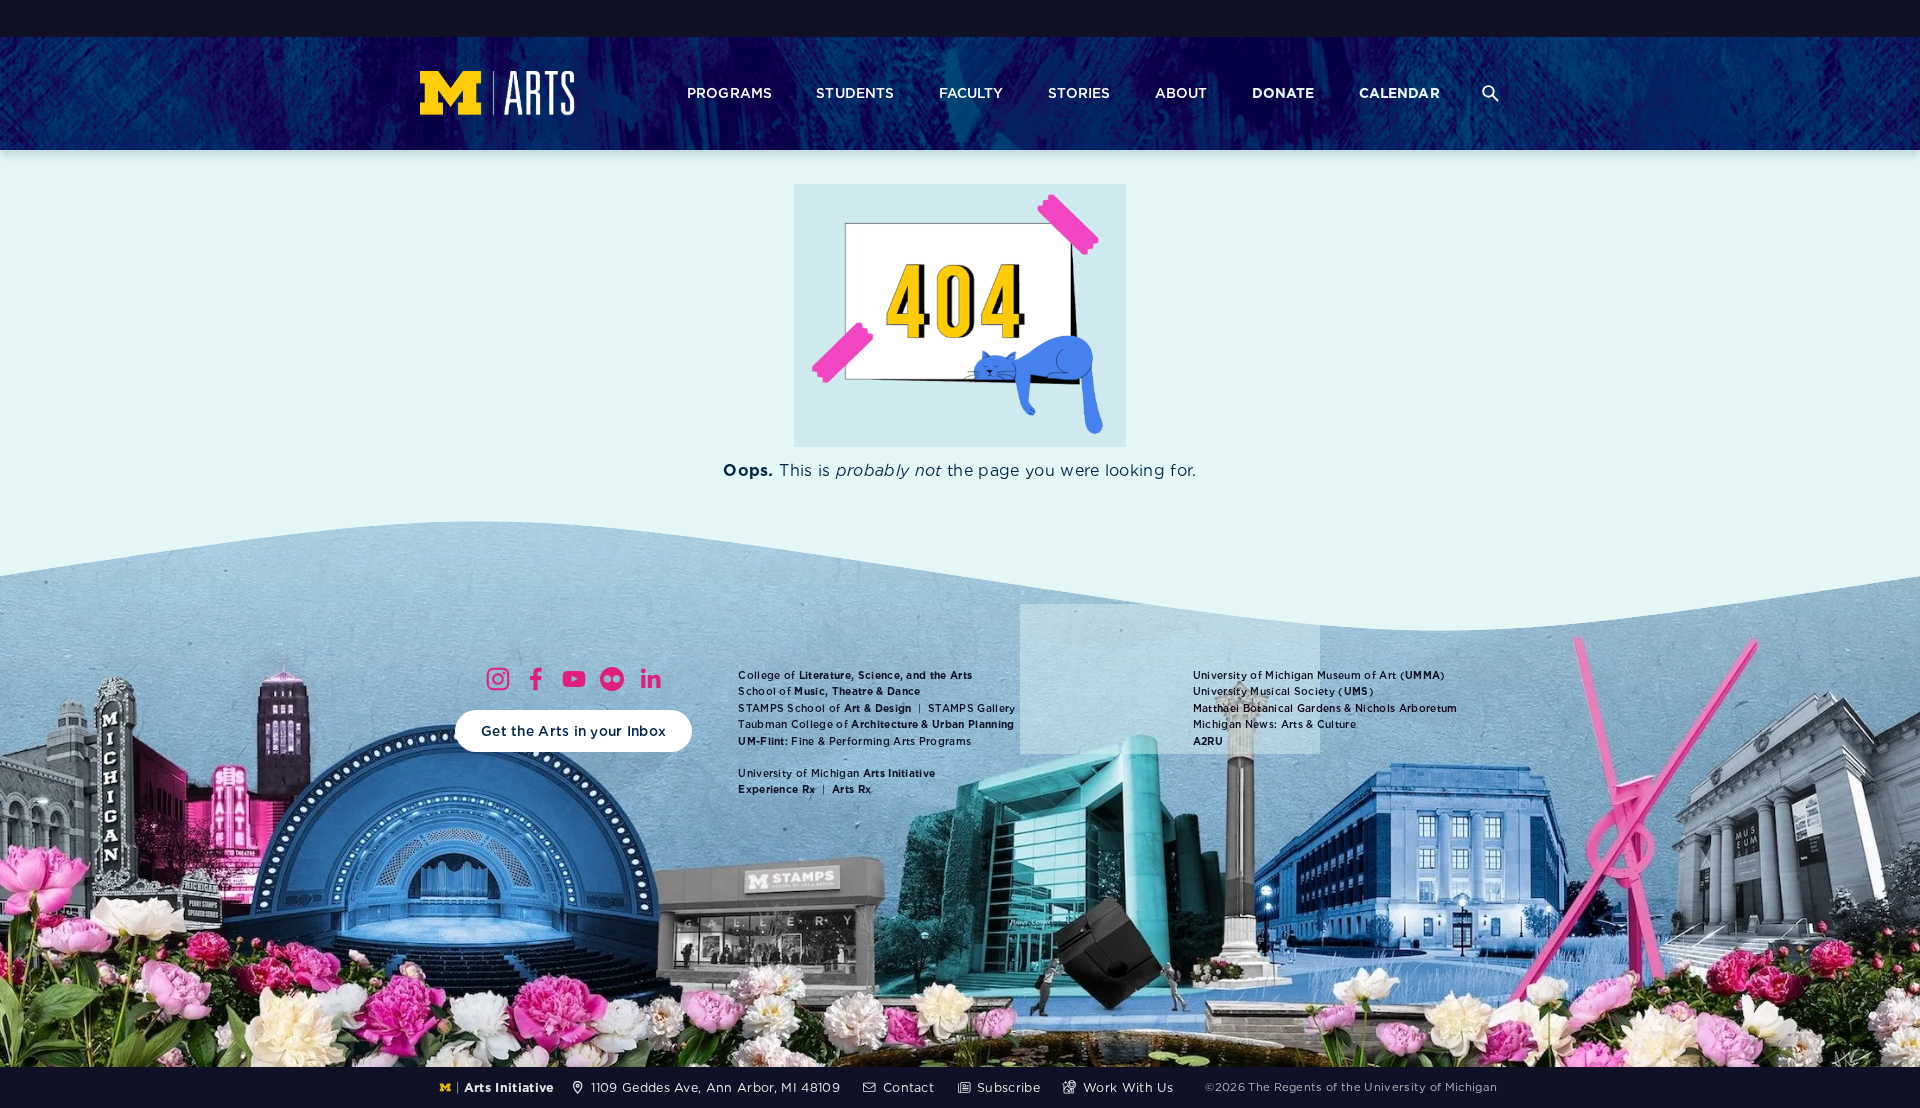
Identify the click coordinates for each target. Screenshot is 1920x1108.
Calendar (1399, 92)
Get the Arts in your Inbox (573, 731)
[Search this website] (1490, 93)
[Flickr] (612, 679)
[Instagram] (498, 679)
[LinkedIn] (650, 679)
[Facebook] (536, 679)
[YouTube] (574, 679)
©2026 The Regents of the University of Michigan (1351, 1087)
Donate (1283, 92)
